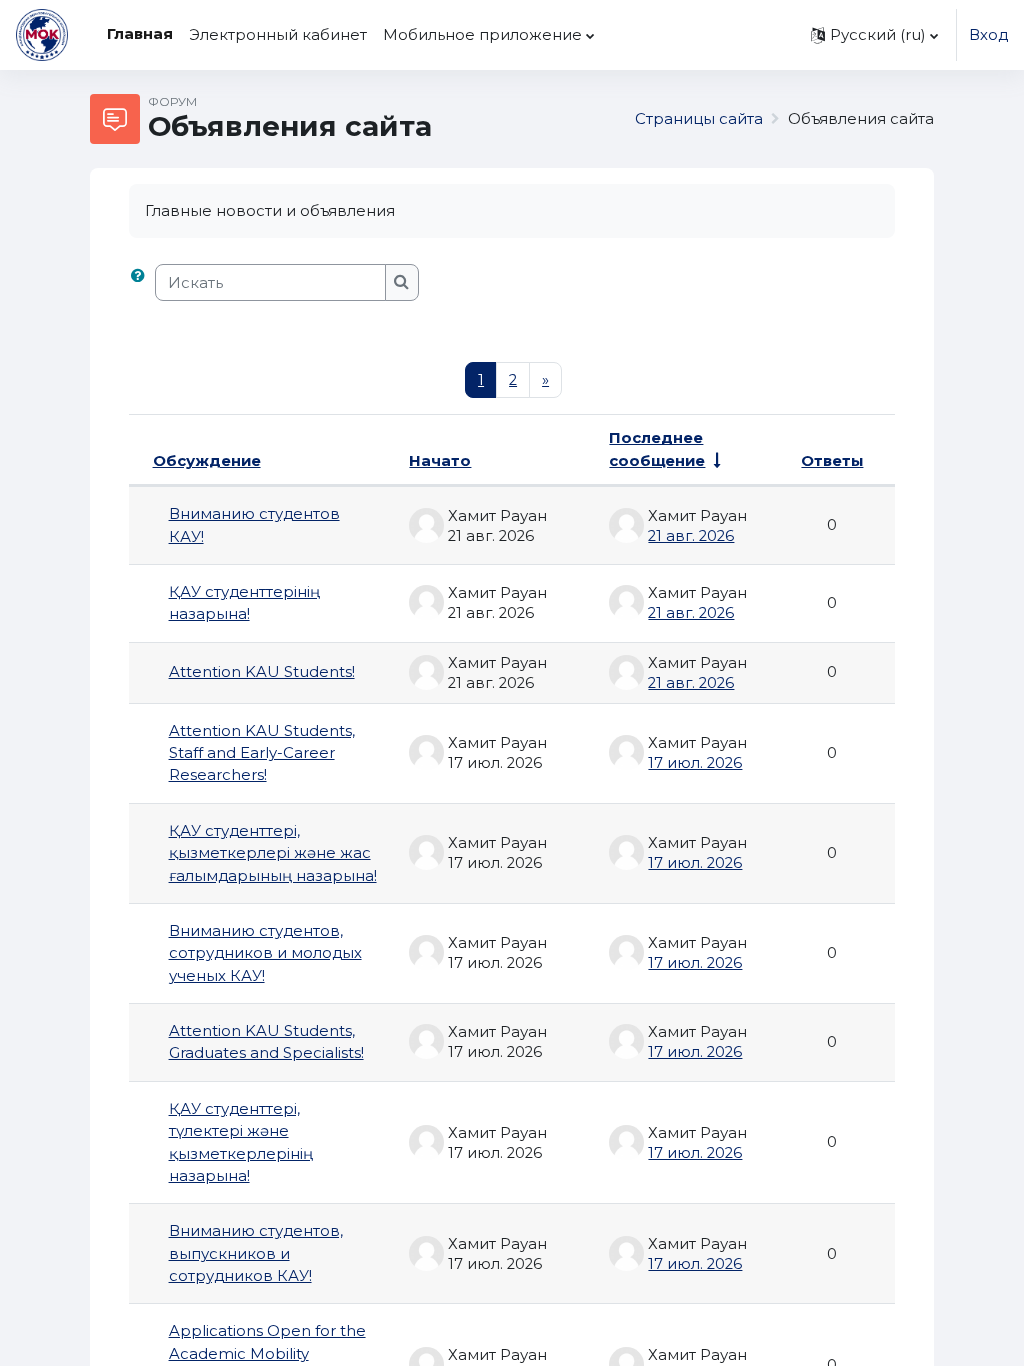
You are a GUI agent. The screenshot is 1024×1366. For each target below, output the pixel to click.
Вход (988, 35)
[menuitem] (611, 35)
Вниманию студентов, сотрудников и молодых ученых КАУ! (265, 953)
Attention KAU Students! (262, 672)
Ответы (832, 461)
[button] (874, 35)
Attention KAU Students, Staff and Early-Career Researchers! (262, 753)
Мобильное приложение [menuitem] (482, 35)
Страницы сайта (699, 119)
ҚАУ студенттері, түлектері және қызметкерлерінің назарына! (241, 1142)
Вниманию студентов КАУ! (254, 525)
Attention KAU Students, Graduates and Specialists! (266, 1042)
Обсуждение (207, 461)
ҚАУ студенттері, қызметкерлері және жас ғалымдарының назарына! (273, 853)
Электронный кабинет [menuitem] (278, 35)
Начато (440, 461)
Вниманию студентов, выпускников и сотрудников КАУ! (256, 1253)
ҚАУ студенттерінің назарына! (244, 603)
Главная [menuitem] (140, 34)
